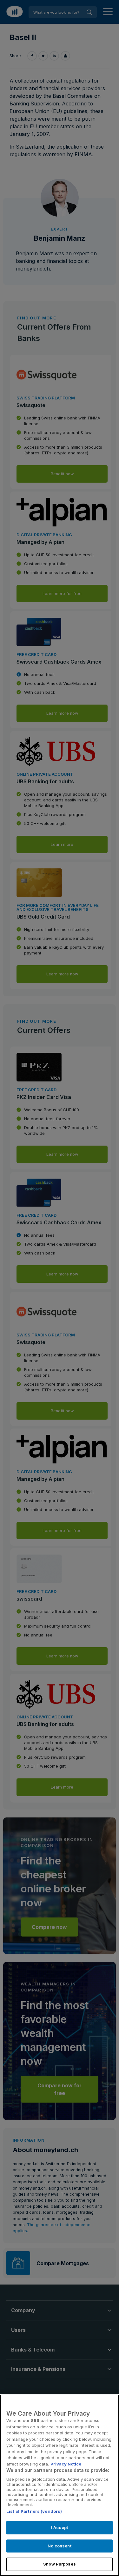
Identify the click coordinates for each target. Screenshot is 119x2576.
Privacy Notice (66, 2464)
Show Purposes (60, 2564)
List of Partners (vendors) (34, 2511)
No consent (59, 2546)
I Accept (60, 2527)
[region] (60, 2485)
